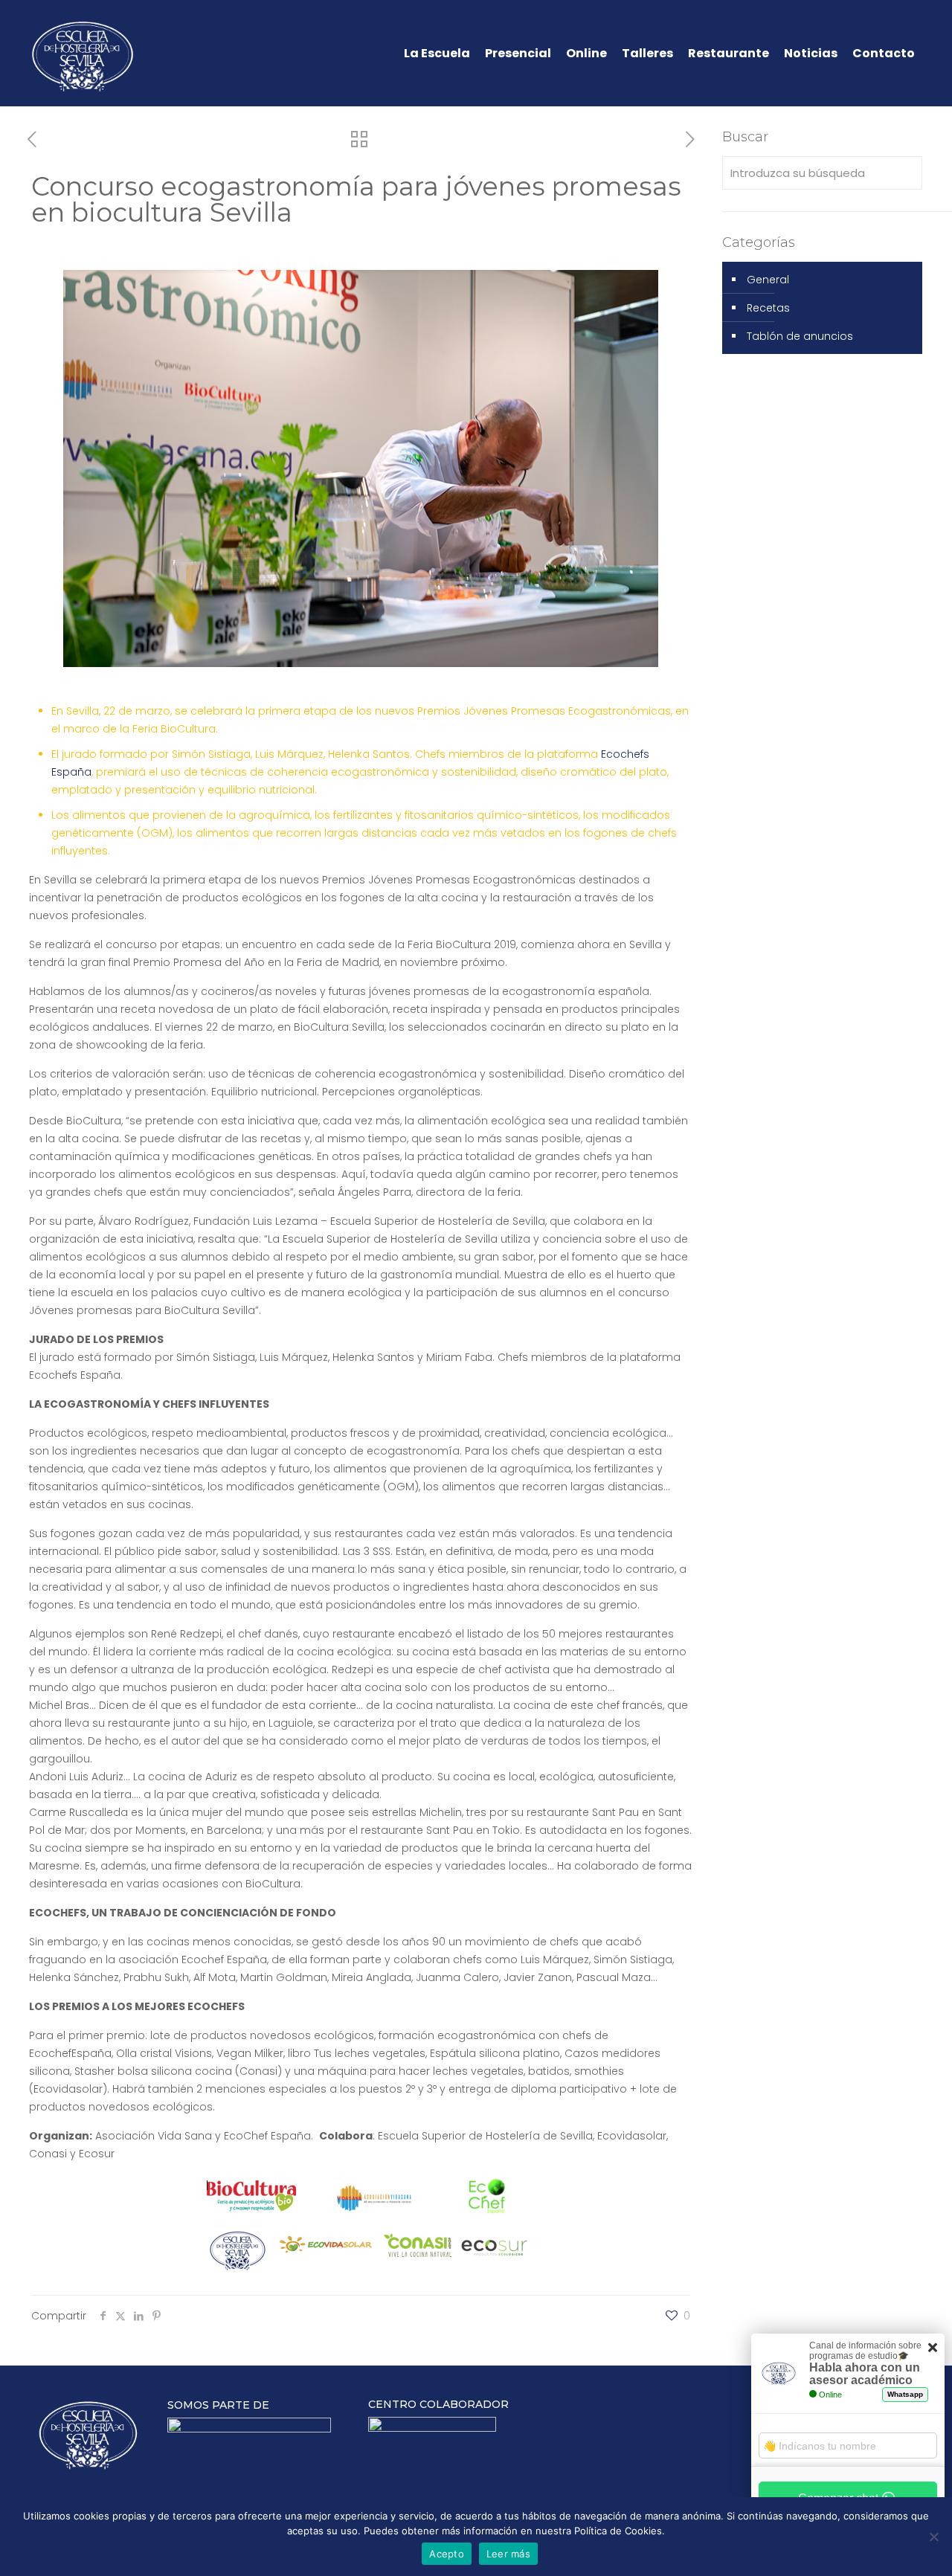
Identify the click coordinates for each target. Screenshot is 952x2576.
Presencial (518, 54)
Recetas (768, 308)
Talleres (647, 54)
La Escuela (437, 54)
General (768, 280)
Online (586, 54)
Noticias (811, 54)
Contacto (884, 54)
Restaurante (729, 54)
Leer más (508, 2554)
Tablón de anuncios (800, 336)
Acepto (447, 2554)
